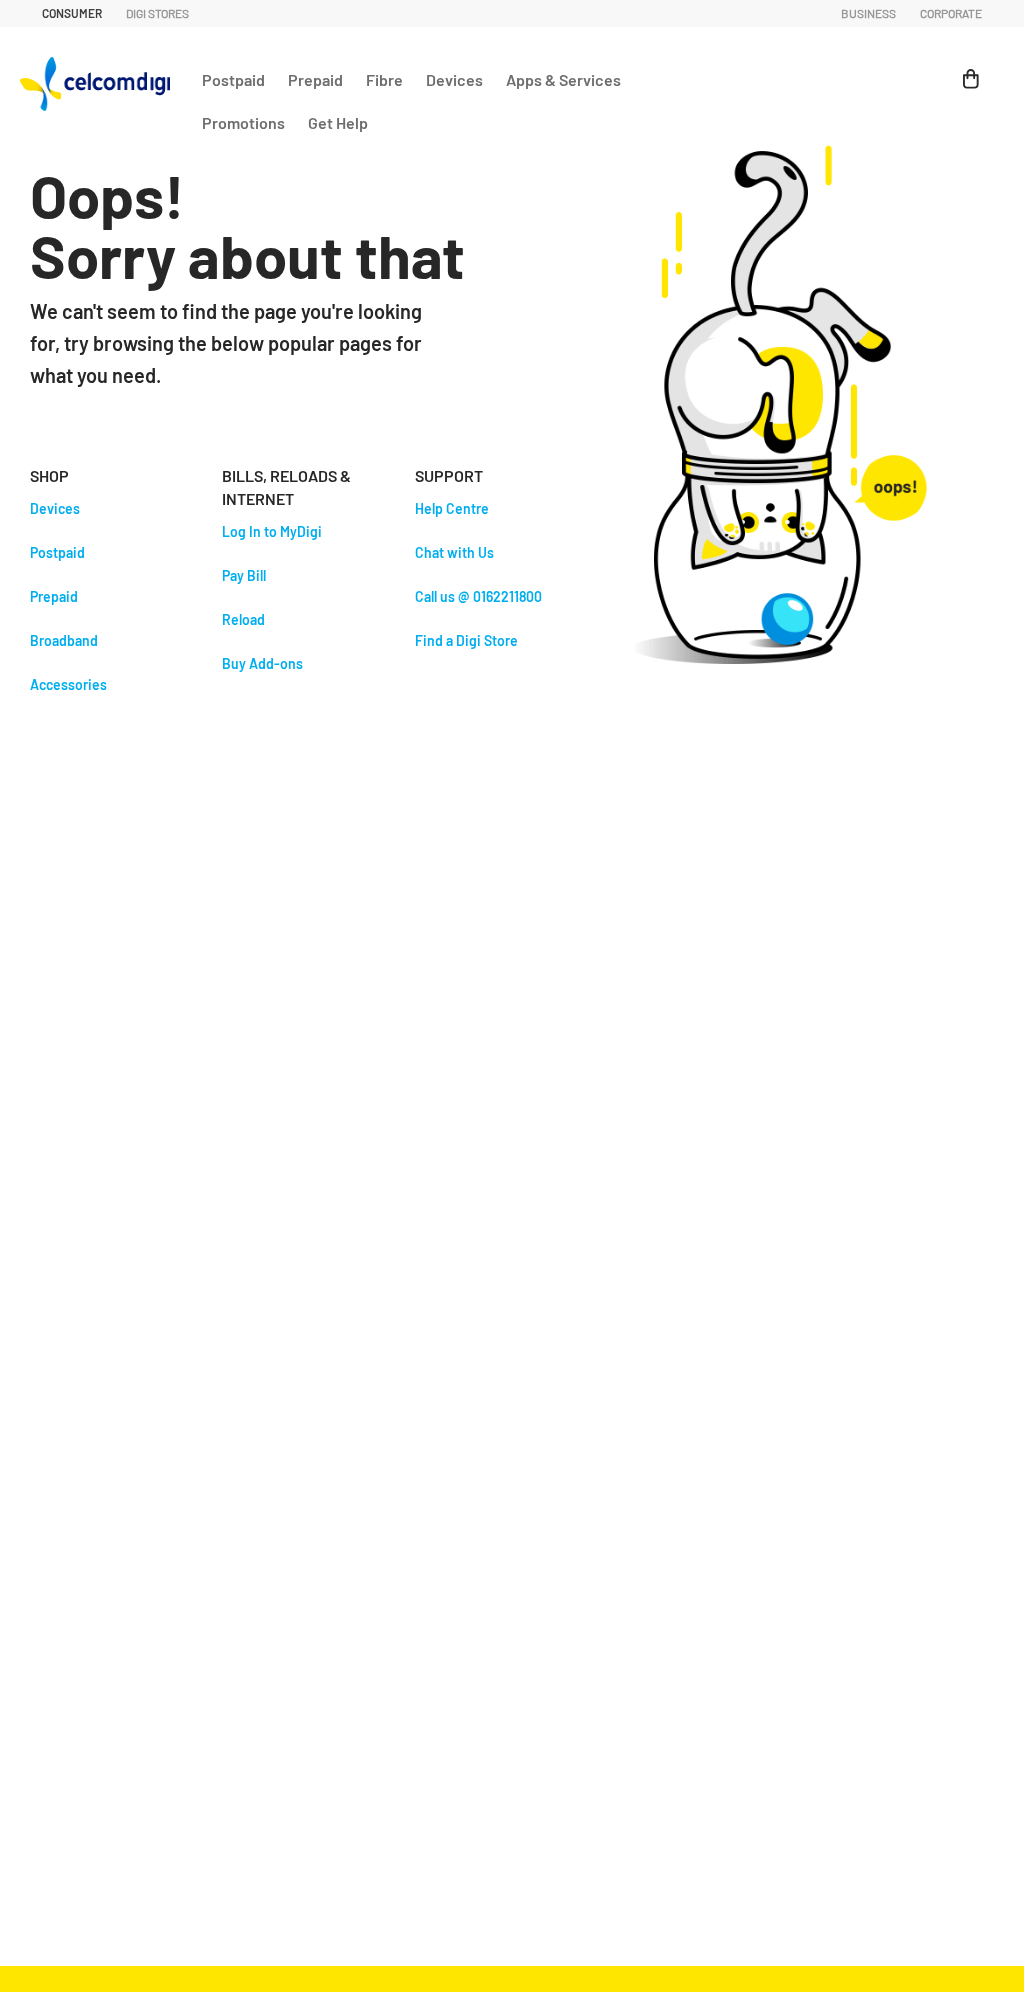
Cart (962, 68)
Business (868, 13)
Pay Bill (244, 575)
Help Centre (452, 508)
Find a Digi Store (466, 640)
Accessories (68, 684)
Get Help (338, 122)
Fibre (384, 79)
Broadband (64, 640)
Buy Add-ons (262, 663)
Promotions (243, 122)
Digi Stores (157, 13)
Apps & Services (563, 79)
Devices (454, 79)
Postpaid (233, 79)
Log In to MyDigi (272, 531)
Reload (243, 619)
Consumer (72, 13)
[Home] (100, 79)
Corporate (951, 13)
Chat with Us (454, 552)
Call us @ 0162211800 (478, 596)
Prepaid (315, 79)
